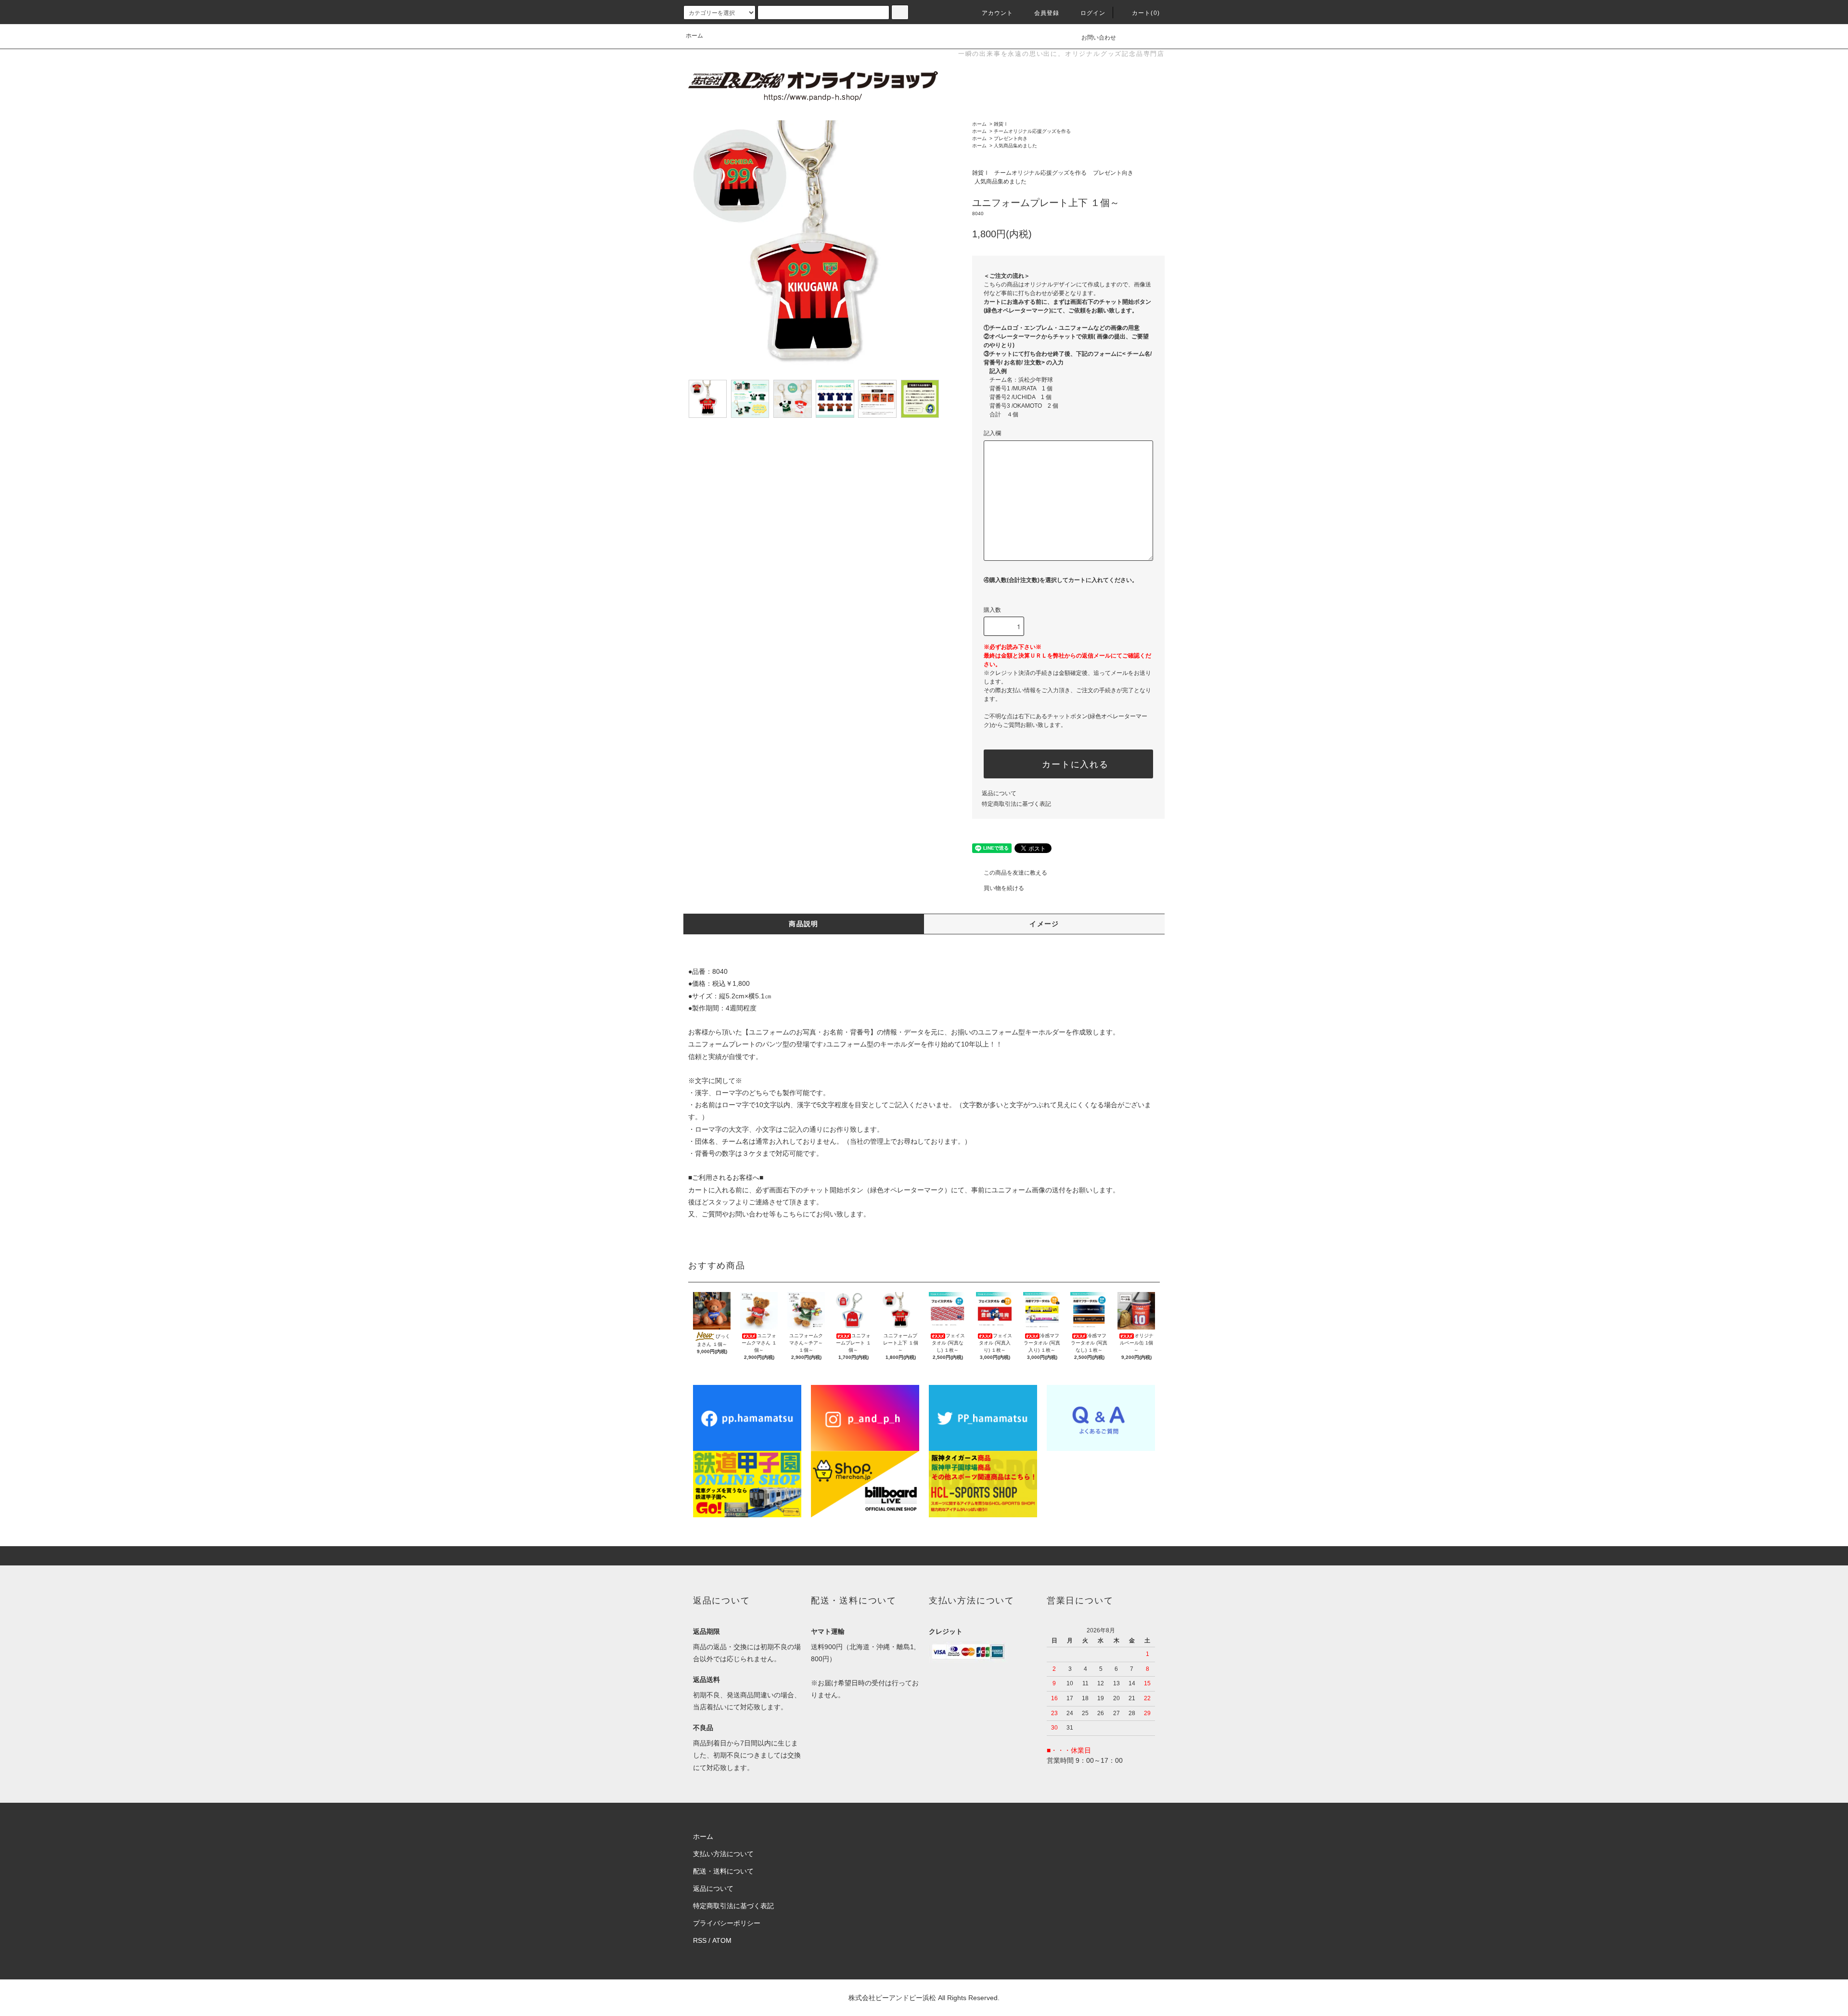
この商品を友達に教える (1015, 873)
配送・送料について (723, 1871)
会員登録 (1047, 13)
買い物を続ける (1004, 888)
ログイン (1093, 13)
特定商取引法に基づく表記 (1016, 804)
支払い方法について (723, 1854)
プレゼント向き (1011, 138)
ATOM (722, 1940)
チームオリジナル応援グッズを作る (1032, 131)
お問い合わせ (1099, 38)
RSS (700, 1940)
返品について (999, 793)
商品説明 (804, 924)
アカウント (998, 13)
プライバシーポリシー (727, 1923)
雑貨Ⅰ (1001, 124)
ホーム (694, 36)
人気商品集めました (1015, 146)
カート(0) (1146, 13)
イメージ (1044, 924)
